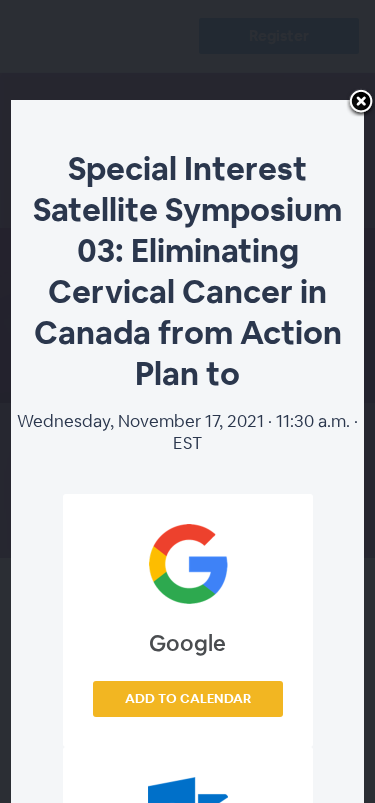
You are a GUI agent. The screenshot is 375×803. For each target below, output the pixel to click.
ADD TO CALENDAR (188, 698)
